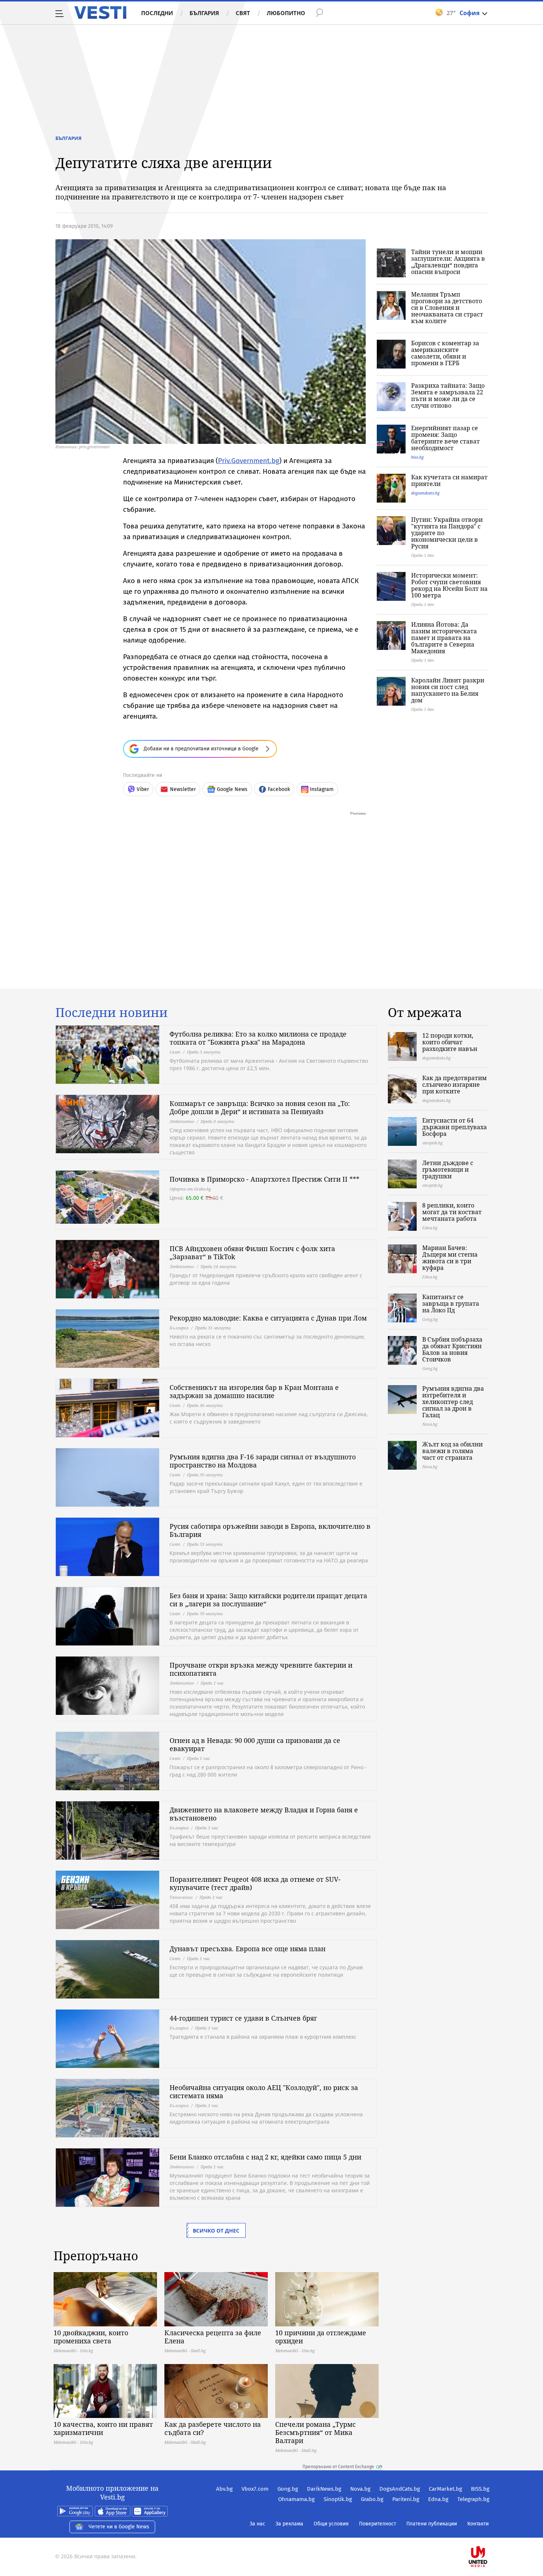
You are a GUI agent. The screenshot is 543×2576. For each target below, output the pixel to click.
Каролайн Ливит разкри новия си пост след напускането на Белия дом (448, 690)
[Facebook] (489, 2533)
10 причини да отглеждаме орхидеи (321, 2337)
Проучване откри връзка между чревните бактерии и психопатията (261, 1669)
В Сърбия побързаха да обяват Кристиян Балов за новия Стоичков (452, 1349)
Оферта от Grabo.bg (190, 1189)
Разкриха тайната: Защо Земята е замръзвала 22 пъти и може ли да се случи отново (448, 395)
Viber (143, 789)
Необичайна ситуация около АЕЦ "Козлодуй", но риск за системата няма (264, 2092)
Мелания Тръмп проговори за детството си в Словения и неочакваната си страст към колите (447, 308)
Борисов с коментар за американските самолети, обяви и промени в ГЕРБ (445, 353)
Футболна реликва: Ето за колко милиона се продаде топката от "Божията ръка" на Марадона (258, 1038)
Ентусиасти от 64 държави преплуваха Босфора (455, 1127)
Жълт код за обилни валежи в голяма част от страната (452, 1451)
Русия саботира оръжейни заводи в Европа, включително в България (270, 1530)
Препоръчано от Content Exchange (338, 2467)
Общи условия (331, 2524)
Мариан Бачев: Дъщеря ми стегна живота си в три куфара (450, 1258)
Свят (243, 13)
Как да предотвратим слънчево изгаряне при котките (455, 1085)
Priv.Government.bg (249, 461)
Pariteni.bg (406, 2499)
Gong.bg (288, 2489)
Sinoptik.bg (338, 2499)
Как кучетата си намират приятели (449, 480)
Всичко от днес (216, 2231)
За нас (257, 2524)
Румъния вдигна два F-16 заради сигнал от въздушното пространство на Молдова (263, 1461)
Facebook (279, 789)
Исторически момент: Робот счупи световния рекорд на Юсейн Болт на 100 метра (449, 585)
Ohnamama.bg (296, 2499)
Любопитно (286, 13)
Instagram (322, 789)
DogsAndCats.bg (400, 2489)
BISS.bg (480, 2489)
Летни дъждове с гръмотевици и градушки (448, 1169)
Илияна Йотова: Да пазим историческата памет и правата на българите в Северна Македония (444, 638)
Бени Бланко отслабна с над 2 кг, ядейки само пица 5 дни (265, 2157)
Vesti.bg (100, 13)
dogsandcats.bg (425, 493)
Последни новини (112, 1013)
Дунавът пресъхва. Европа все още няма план (247, 1949)
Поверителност (378, 2524)
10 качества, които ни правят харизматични (103, 2428)
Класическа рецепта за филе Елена (213, 2337)
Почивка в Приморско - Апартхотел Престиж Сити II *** (264, 1179)
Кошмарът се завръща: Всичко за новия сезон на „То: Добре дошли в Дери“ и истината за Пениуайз (260, 1107)
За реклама (289, 2524)
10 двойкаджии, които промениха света (91, 2337)
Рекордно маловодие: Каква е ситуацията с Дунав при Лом (268, 1318)
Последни (157, 13)
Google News (232, 789)
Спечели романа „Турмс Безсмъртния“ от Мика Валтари (315, 2432)
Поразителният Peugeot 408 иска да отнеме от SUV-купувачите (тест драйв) (255, 1883)
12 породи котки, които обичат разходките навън (450, 1042)
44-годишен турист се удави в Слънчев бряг (243, 2018)
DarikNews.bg (324, 2489)
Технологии (181, 1897)
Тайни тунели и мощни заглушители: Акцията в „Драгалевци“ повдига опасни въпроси (448, 262)
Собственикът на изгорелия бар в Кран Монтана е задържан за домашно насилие (254, 1391)
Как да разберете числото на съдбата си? (213, 2428)
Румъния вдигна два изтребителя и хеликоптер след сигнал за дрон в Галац (453, 1402)
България (204, 13)
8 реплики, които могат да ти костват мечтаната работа (452, 1212)
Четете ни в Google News (119, 2527)
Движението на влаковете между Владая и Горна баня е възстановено (264, 1814)
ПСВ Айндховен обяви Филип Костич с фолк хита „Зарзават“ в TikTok (252, 1253)
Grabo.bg (372, 2499)
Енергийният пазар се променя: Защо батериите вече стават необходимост (445, 438)
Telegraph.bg (473, 2499)
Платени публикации (432, 2524)
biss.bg (417, 457)
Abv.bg (224, 2489)
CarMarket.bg (445, 2489)
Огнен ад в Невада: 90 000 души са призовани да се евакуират (255, 1744)
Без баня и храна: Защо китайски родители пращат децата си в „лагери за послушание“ (268, 1600)
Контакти (478, 2524)
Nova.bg (360, 2489)
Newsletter (183, 789)
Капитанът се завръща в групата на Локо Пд (451, 1304)
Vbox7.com (255, 2489)
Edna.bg (438, 2499)
